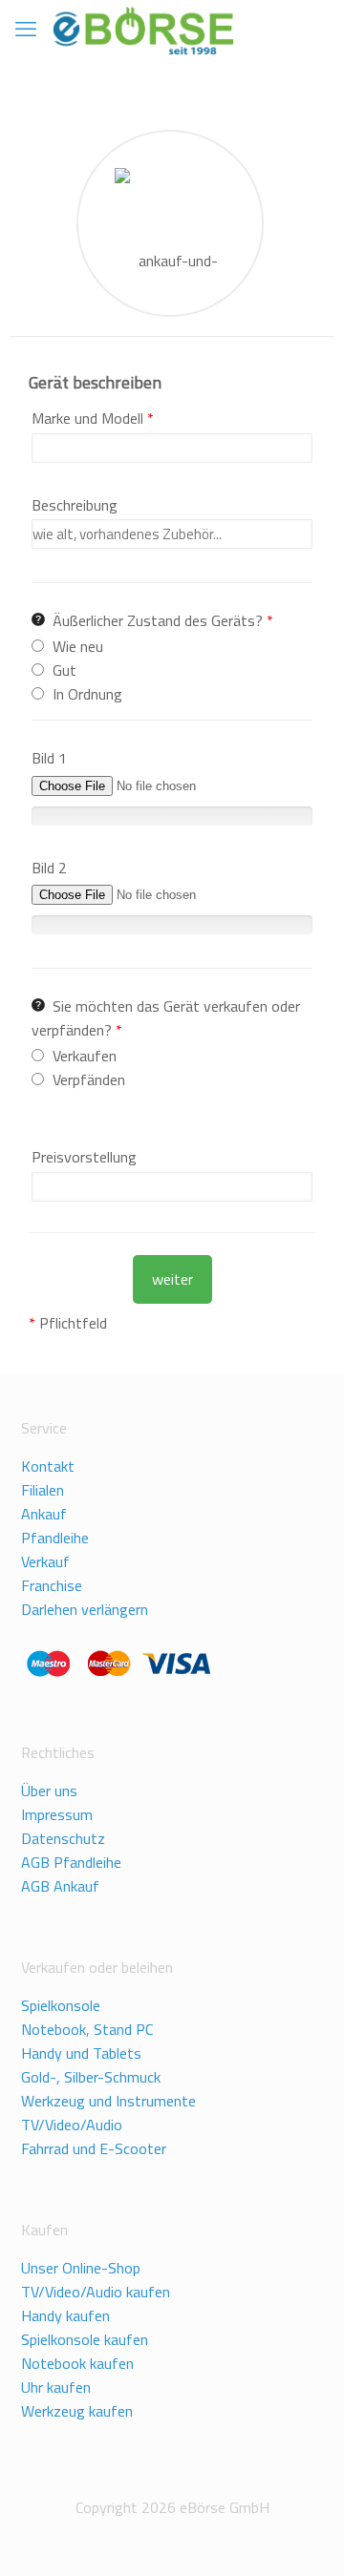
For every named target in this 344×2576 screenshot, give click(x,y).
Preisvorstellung (84, 1157)
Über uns (49, 1791)
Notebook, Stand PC (87, 2029)
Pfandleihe (55, 1538)
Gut (64, 670)
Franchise (52, 1585)
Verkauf (45, 1561)
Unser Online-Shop (81, 2268)
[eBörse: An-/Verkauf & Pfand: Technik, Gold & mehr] (143, 29)
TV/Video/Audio (72, 2125)
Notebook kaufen (77, 2363)
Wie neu (78, 646)
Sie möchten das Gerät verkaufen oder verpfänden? (166, 1018)
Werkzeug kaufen (77, 2411)
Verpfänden (89, 1079)
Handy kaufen (65, 2315)
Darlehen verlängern (85, 1609)
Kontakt (48, 1466)
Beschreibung (75, 505)
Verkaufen (85, 1056)
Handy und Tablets (81, 2053)
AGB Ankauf (60, 1886)
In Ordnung (87, 694)
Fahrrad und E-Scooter (94, 2148)
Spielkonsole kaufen (85, 2339)
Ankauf (44, 1514)
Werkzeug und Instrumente (108, 2101)
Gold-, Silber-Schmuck (91, 2077)
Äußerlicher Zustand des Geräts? (163, 620)
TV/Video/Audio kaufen (96, 2292)
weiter (172, 1279)
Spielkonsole (61, 2005)
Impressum (57, 1814)
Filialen (43, 1490)
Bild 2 (49, 868)
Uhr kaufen (56, 2387)
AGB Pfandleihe (71, 1862)
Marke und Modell (93, 418)
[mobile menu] (26, 29)
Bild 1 (49, 758)
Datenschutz (63, 1838)
